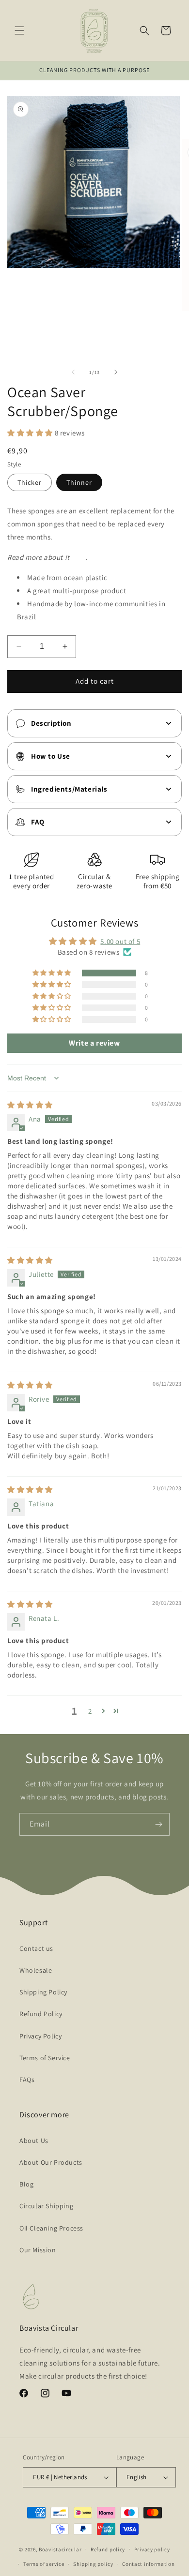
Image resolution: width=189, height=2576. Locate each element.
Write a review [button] (94, 1043)
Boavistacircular (60, 2549)
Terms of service (44, 2564)
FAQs (27, 2080)
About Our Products (51, 2162)
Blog (26, 2184)
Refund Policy (41, 2014)
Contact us (36, 1948)
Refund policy (108, 2549)
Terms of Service (45, 2058)
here (78, 557)
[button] (19, 30)
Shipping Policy (43, 1992)
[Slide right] (116, 372)
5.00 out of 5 (120, 941)
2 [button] (90, 1711)
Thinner (79, 482)
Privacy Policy (40, 2036)
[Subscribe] (158, 1824)
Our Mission (38, 2250)
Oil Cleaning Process (51, 2228)
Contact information (148, 2564)
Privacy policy (152, 2549)
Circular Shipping (46, 2206)
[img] (30, 1105)
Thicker (30, 482)
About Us (34, 2141)
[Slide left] (73, 372)
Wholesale (36, 1970)
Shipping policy (93, 2564)
